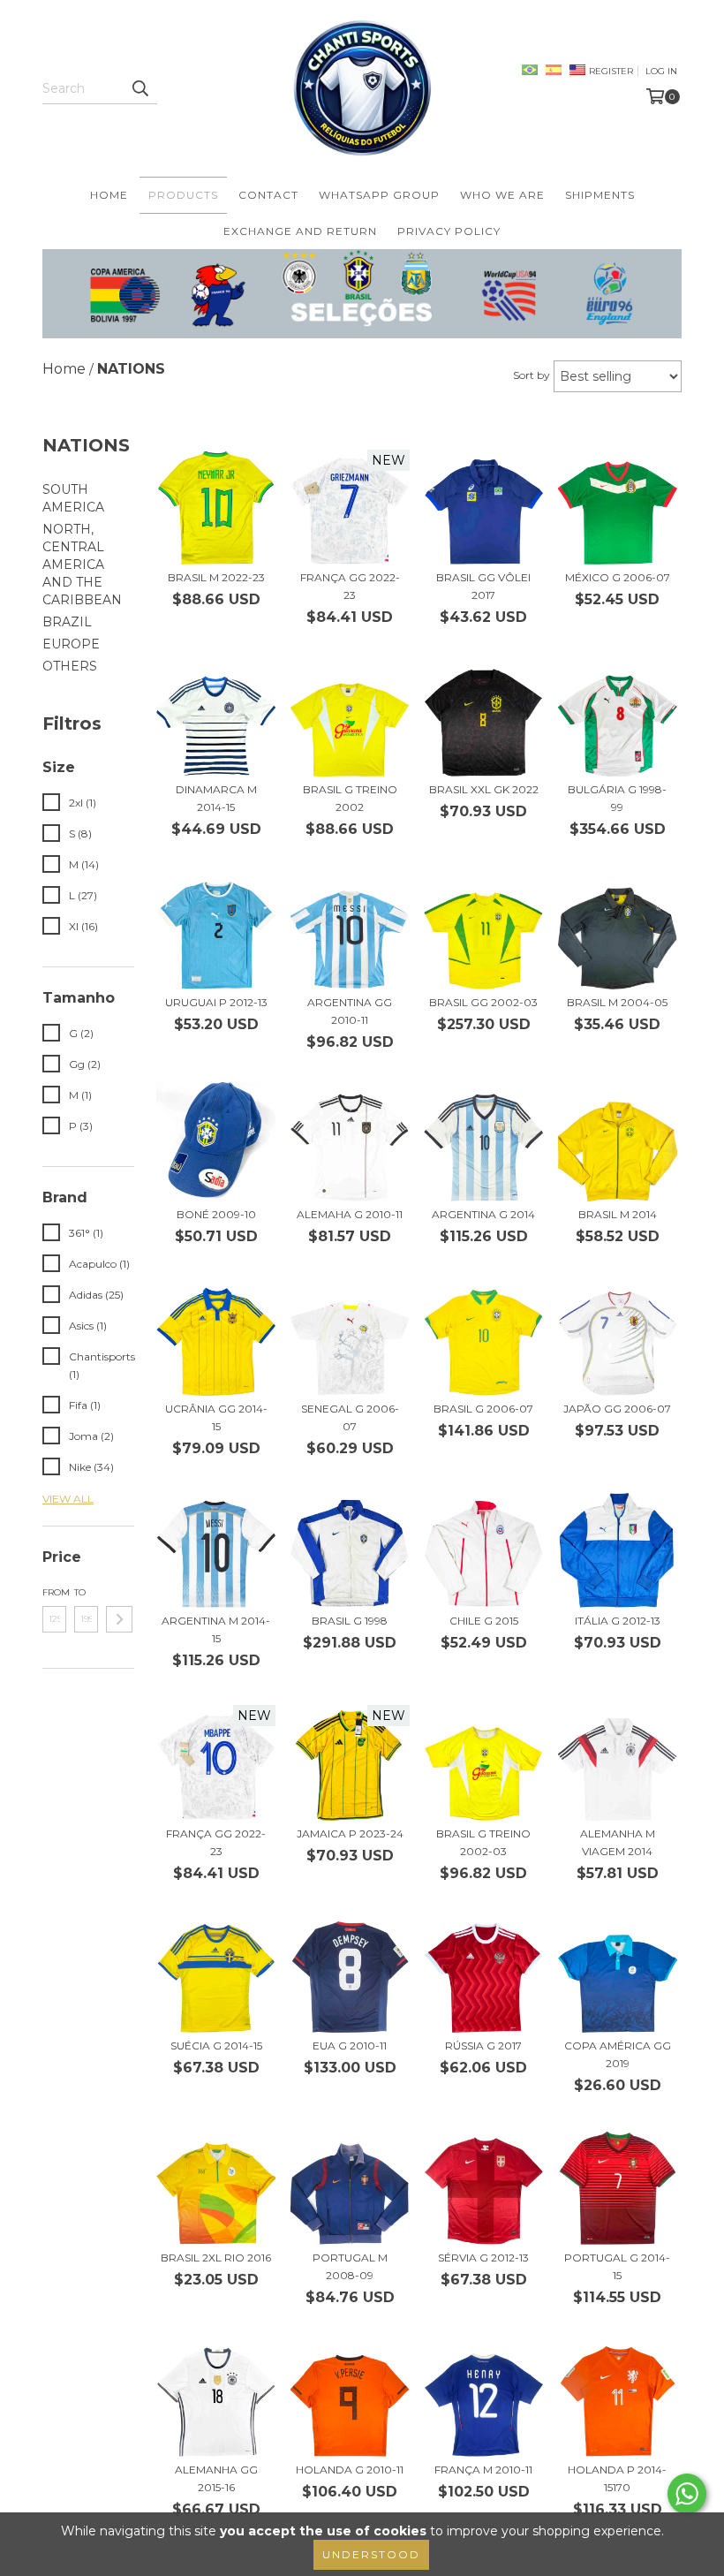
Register (611, 71)
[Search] (140, 88)
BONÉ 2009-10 (216, 1214)
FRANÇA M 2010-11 (483, 2470)
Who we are (502, 195)
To (80, 1592)
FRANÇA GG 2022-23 (350, 586)
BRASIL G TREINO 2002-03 (483, 1842)
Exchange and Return (300, 231)
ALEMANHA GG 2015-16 (216, 2478)
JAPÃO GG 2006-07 (617, 1409)
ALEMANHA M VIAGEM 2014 (618, 1842)
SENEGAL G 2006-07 (350, 1417)
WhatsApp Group (379, 195)
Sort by (532, 375)
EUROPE (71, 644)
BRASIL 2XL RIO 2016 (216, 2258)
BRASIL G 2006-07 (483, 1409)
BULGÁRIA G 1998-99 (617, 798)
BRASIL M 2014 (618, 1214)
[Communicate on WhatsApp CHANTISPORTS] (687, 2494)
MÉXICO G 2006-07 (618, 577)
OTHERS (70, 666)
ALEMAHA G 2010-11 (350, 1214)
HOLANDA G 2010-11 (350, 2470)
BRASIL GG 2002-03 (483, 1002)
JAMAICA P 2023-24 (350, 1834)
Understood (371, 2554)
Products (183, 195)
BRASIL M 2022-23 (216, 577)
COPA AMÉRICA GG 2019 (618, 2054)
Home (109, 195)
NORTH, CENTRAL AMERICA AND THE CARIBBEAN (82, 564)
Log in (661, 71)
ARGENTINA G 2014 (483, 1214)
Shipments (600, 195)
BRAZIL (67, 622)
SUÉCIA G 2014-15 (216, 2046)
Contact (268, 195)
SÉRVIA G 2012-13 (483, 2258)
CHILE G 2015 (484, 1621)
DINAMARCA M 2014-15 (216, 798)
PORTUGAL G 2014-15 (617, 2266)
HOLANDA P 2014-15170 (617, 2478)
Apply (119, 1619)
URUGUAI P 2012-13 (216, 1002)
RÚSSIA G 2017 (483, 2046)
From (54, 1592)
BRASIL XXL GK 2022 (484, 789)
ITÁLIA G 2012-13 (618, 1621)
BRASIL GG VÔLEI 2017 (483, 586)
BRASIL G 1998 (350, 1621)
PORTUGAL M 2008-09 (350, 2266)
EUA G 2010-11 (350, 2046)
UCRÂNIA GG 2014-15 (216, 1417)
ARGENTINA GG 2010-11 (350, 1011)
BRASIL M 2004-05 (617, 1002)
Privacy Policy (449, 231)
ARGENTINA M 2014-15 (216, 1629)
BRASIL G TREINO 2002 (350, 798)
